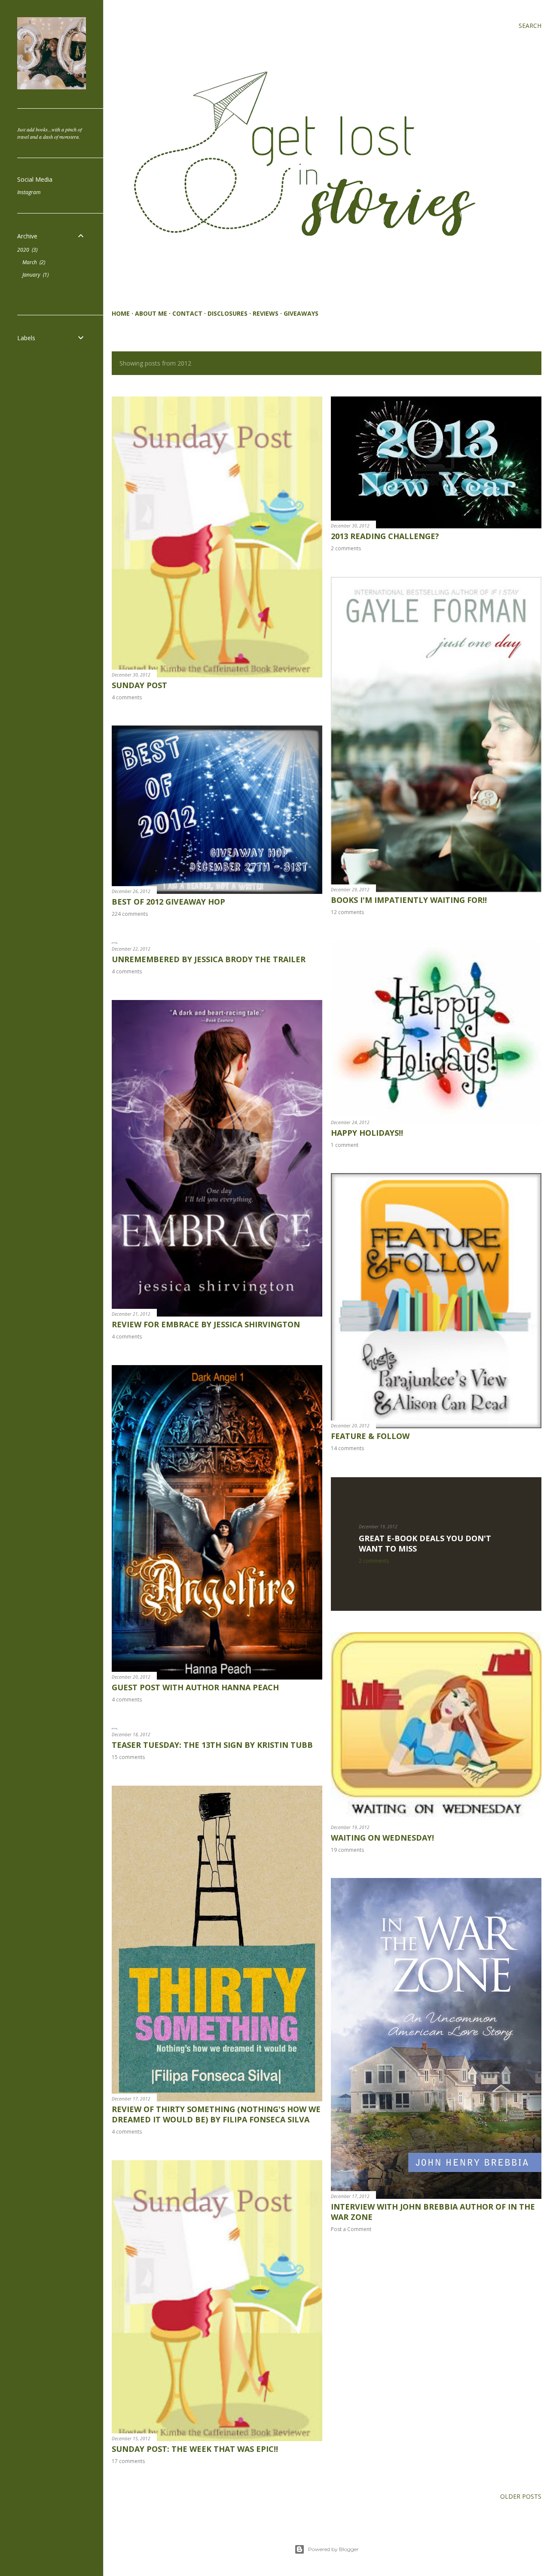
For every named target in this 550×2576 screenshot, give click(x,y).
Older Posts (521, 2496)
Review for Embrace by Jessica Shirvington (206, 1324)
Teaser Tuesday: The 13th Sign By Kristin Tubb (212, 1745)
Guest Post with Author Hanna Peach (195, 1687)
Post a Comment (351, 2229)
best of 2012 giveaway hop (168, 902)
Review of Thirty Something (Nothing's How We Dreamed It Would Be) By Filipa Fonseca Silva (216, 2114)
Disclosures (228, 313)
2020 (27, 250)
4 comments (127, 697)
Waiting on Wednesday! (382, 1838)
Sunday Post (139, 685)
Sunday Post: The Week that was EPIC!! (195, 2449)
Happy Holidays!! (367, 1133)
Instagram (29, 192)
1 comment (345, 1145)
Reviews (266, 313)
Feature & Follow (370, 1436)
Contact (187, 313)
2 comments (346, 548)
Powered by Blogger (333, 2549)
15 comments (128, 1757)
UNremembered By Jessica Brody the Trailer (209, 959)
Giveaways (301, 313)
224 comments (130, 914)
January (35, 275)
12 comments (347, 912)
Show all (518, 363)
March (33, 262)
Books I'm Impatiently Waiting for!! (409, 900)
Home (121, 313)
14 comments (347, 1448)
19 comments (347, 1850)
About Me (151, 313)
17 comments (128, 2461)
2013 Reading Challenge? (385, 536)
